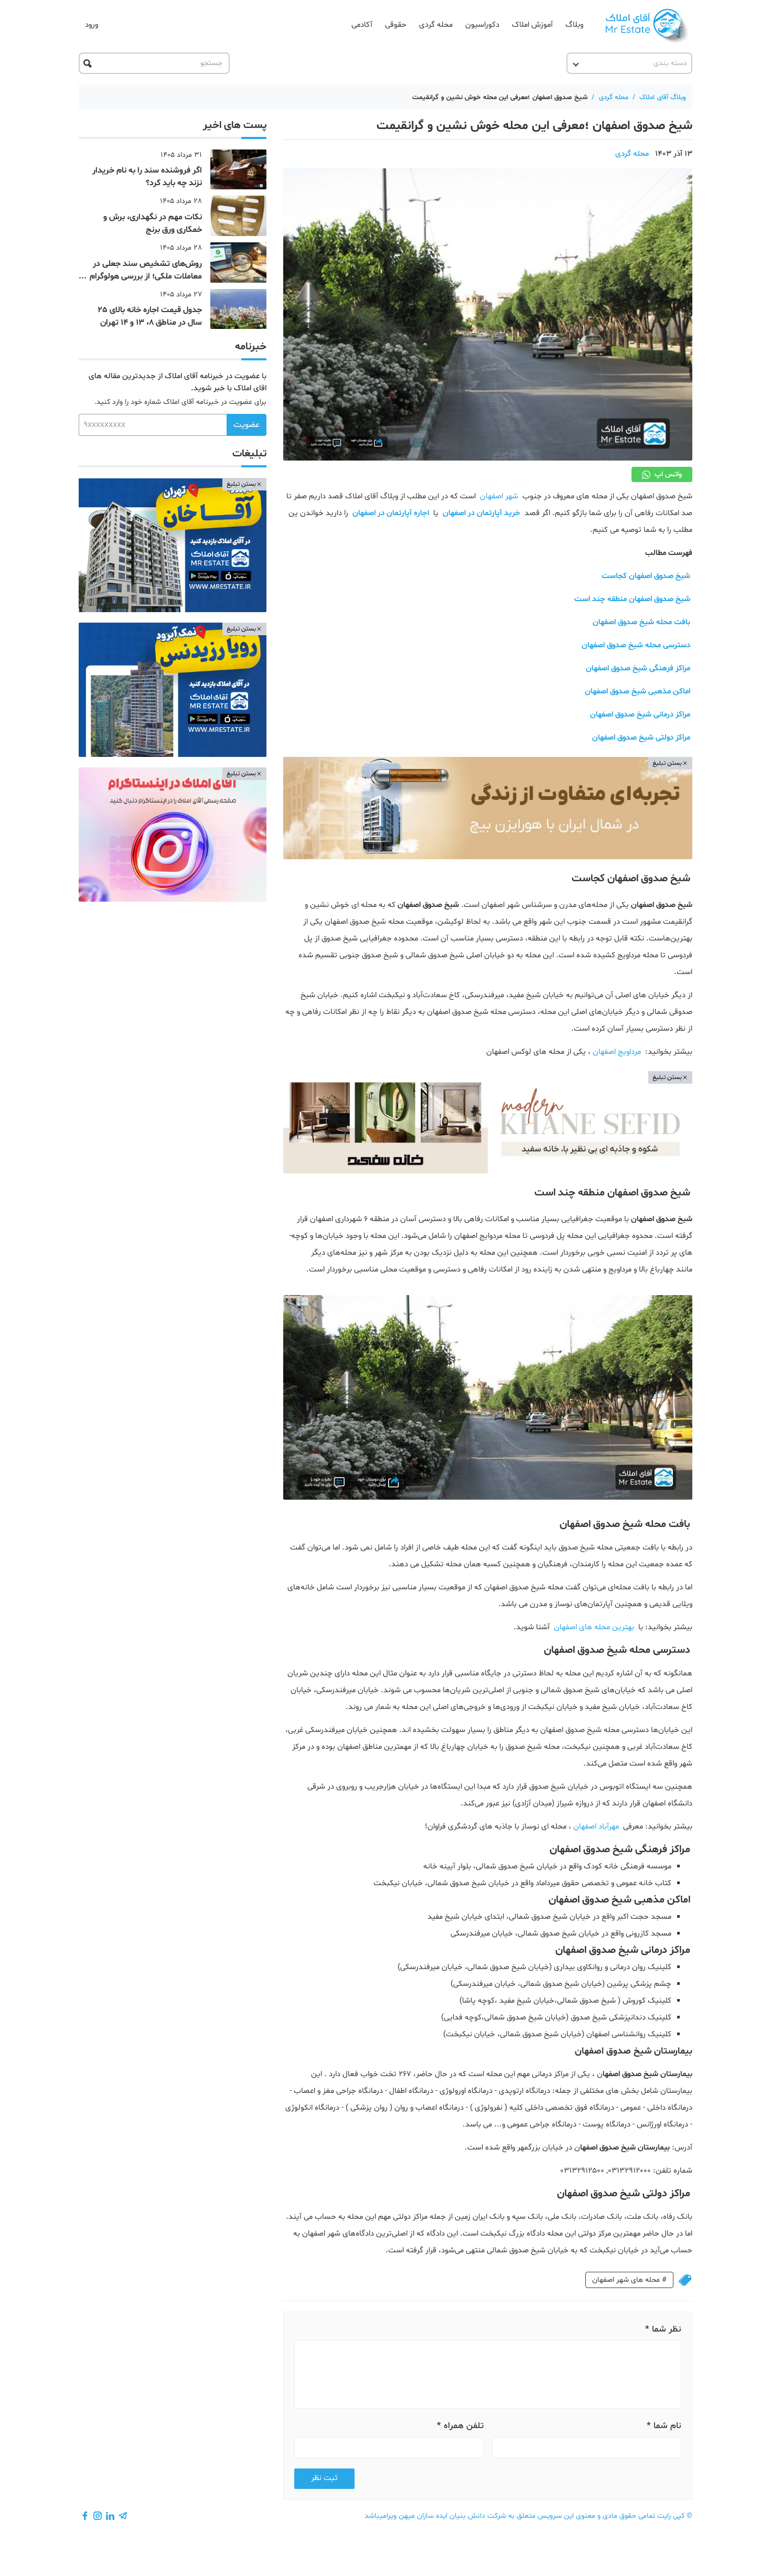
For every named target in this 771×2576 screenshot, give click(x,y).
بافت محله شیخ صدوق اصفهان (641, 622)
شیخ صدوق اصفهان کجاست (646, 576)
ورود (92, 25)
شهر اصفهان (499, 496)
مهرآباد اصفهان (596, 1827)
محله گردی (436, 25)
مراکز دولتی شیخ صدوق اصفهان (641, 738)
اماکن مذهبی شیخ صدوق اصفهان (638, 692)
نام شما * (664, 2426)
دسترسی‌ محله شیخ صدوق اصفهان (636, 645)
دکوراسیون (482, 25)
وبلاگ (574, 25)
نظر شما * (663, 2329)
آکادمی (362, 25)
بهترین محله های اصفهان (594, 1627)
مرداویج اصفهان (617, 1052)
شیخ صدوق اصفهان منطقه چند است (632, 599)
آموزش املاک (532, 25)
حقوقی (396, 25)
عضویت (247, 425)
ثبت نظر (324, 2478)
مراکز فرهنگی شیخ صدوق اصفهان (638, 669)
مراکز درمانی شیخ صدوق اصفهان (640, 715)
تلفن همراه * (460, 2426)
